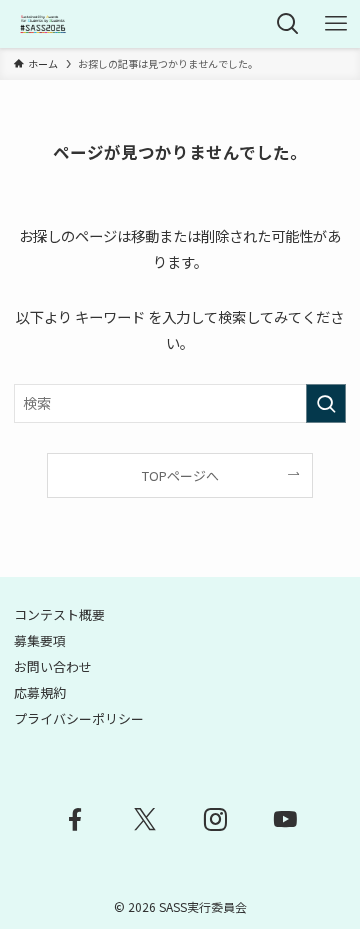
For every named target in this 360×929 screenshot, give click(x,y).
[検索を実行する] (326, 403)
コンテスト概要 (59, 614)
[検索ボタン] (288, 24)
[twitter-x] (145, 832)
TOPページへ (180, 475)
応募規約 (40, 692)
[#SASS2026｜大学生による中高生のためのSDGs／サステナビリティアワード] (42, 24)
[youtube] (285, 832)
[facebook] (75, 832)
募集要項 (40, 640)
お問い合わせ (53, 666)
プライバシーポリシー (79, 718)
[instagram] (215, 832)
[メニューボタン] (336, 24)
